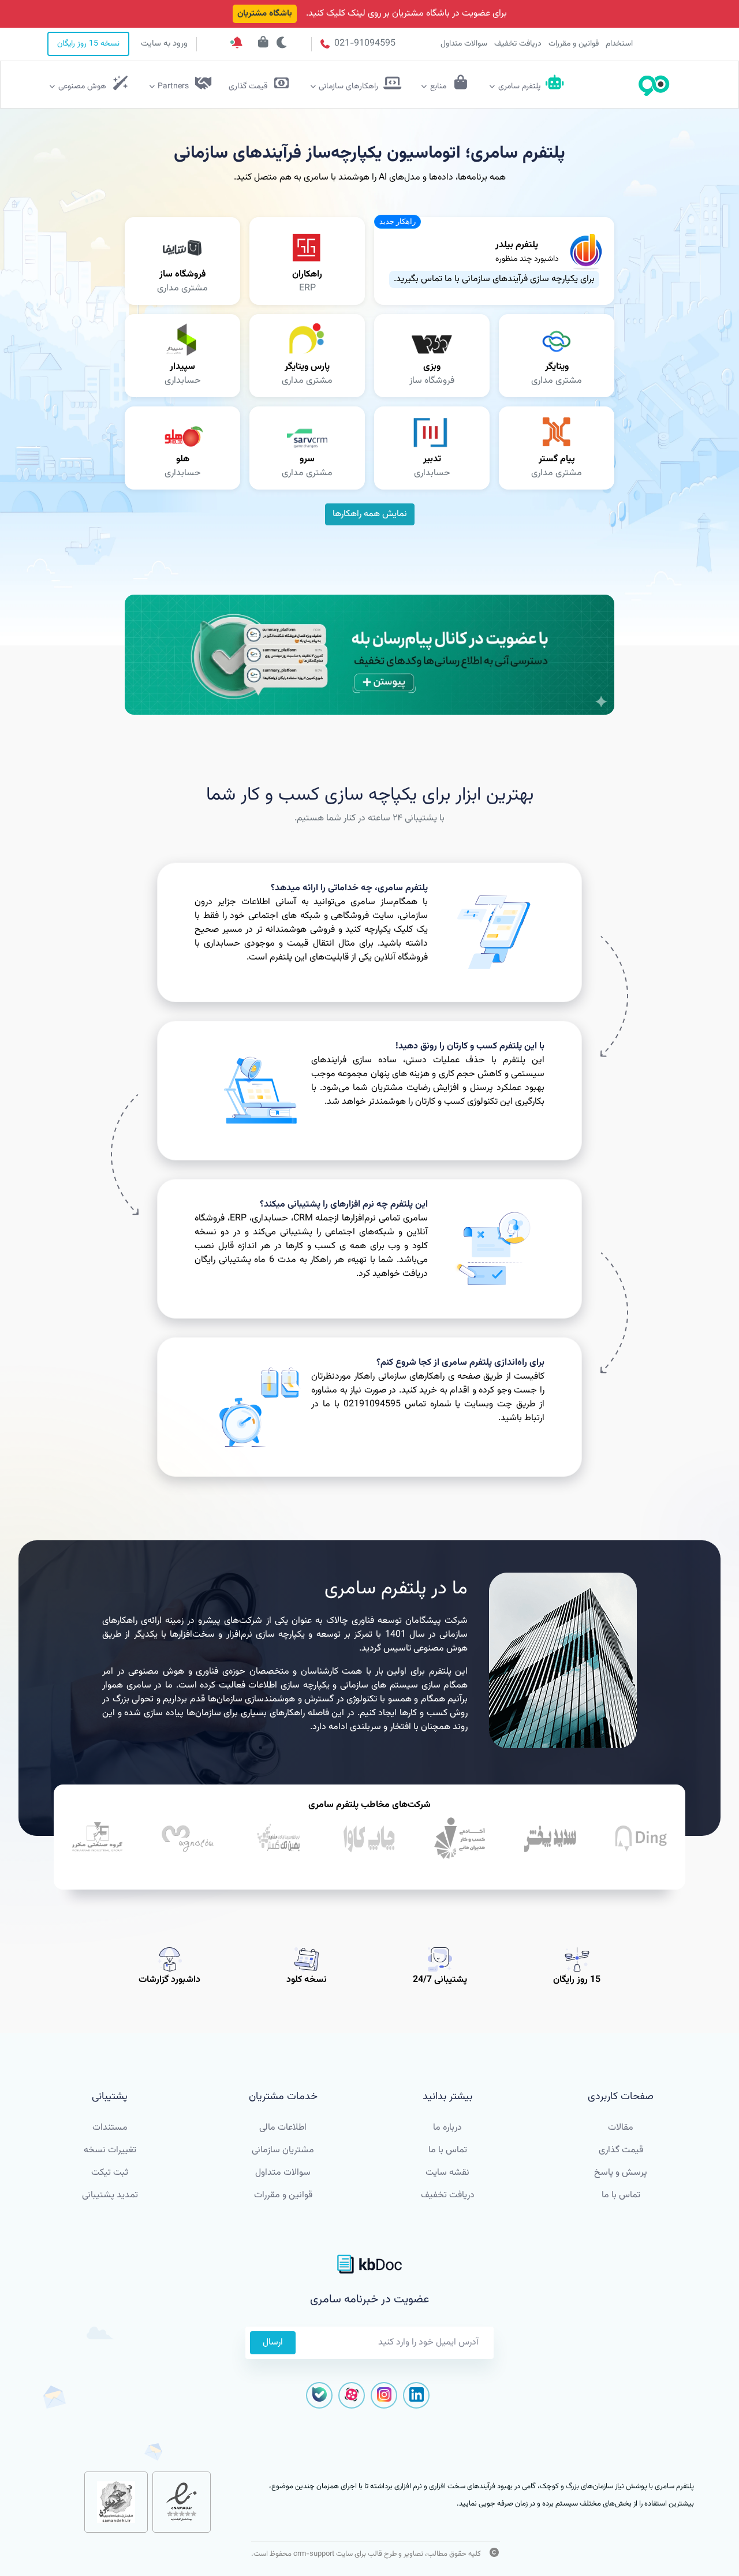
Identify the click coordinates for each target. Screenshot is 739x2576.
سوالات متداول (464, 44)
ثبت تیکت (110, 2173)
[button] (398, 222)
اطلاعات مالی (283, 2128)
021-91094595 (364, 44)
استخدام (619, 44)
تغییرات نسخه (110, 2150)
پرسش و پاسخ (621, 2173)
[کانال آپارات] (352, 2395)
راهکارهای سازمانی (348, 87)
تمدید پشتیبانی (110, 2195)
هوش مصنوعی (82, 87)
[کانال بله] (319, 2395)
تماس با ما (621, 2195)
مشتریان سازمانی (283, 2150)
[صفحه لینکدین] (416, 2395)
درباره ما (447, 2128)
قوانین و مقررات (574, 44)
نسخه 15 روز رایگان (88, 44)
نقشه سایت (447, 2173)
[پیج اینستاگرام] (384, 2395)
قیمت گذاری (621, 2150)
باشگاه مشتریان (265, 14)
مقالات (621, 2128)
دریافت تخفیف (518, 44)
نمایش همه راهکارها (370, 514)
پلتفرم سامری (519, 87)
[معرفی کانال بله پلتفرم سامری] (369, 655)
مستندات (110, 2128)
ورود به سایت (164, 44)
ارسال (273, 2342)
